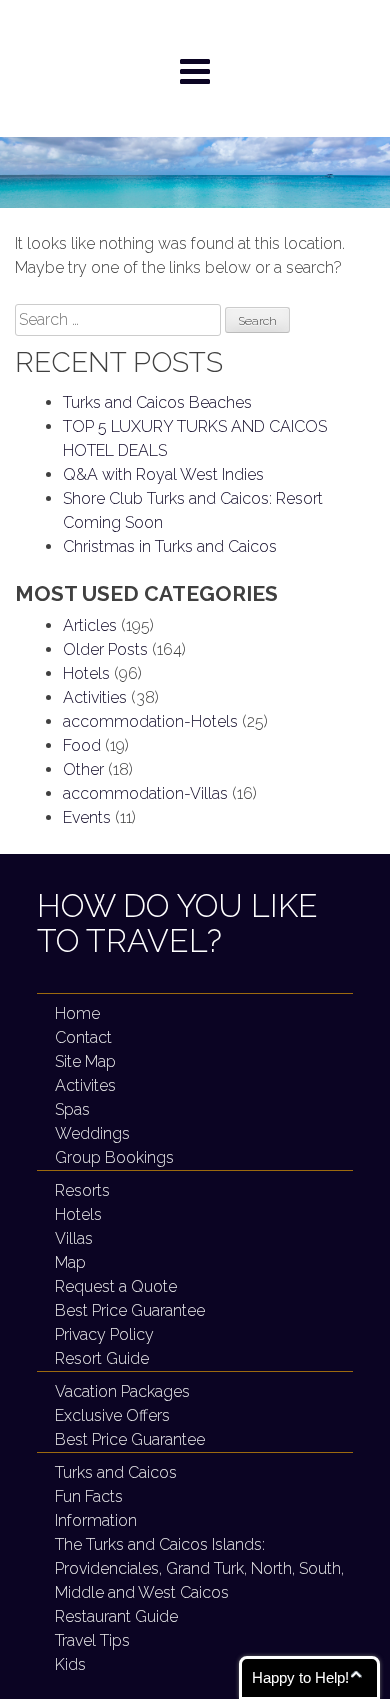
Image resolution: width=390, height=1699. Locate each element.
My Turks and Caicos (195, 26)
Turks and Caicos (116, 1472)
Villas (74, 1238)
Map (70, 1262)
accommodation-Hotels (150, 721)
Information (96, 1520)
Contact (83, 1037)
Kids (70, 1664)
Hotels (86, 673)
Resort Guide (102, 1358)
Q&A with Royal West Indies (163, 474)
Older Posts (105, 649)
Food (82, 745)
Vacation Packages (122, 1391)
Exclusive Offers (112, 1415)
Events (87, 817)
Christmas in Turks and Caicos (170, 546)
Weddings (92, 1133)
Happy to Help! (300, 1677)
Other (83, 769)
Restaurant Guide (116, 1616)
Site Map (85, 1061)
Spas (72, 1109)
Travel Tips (92, 1640)
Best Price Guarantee (130, 1310)
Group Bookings (114, 1157)
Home (77, 1013)
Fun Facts (89, 1496)
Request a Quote (116, 1286)
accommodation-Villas (145, 793)
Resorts (82, 1190)
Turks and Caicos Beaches (157, 402)
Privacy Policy (104, 1334)
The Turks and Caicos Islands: (199, 1568)
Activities (95, 697)
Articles (90, 625)
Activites (85, 1085)
